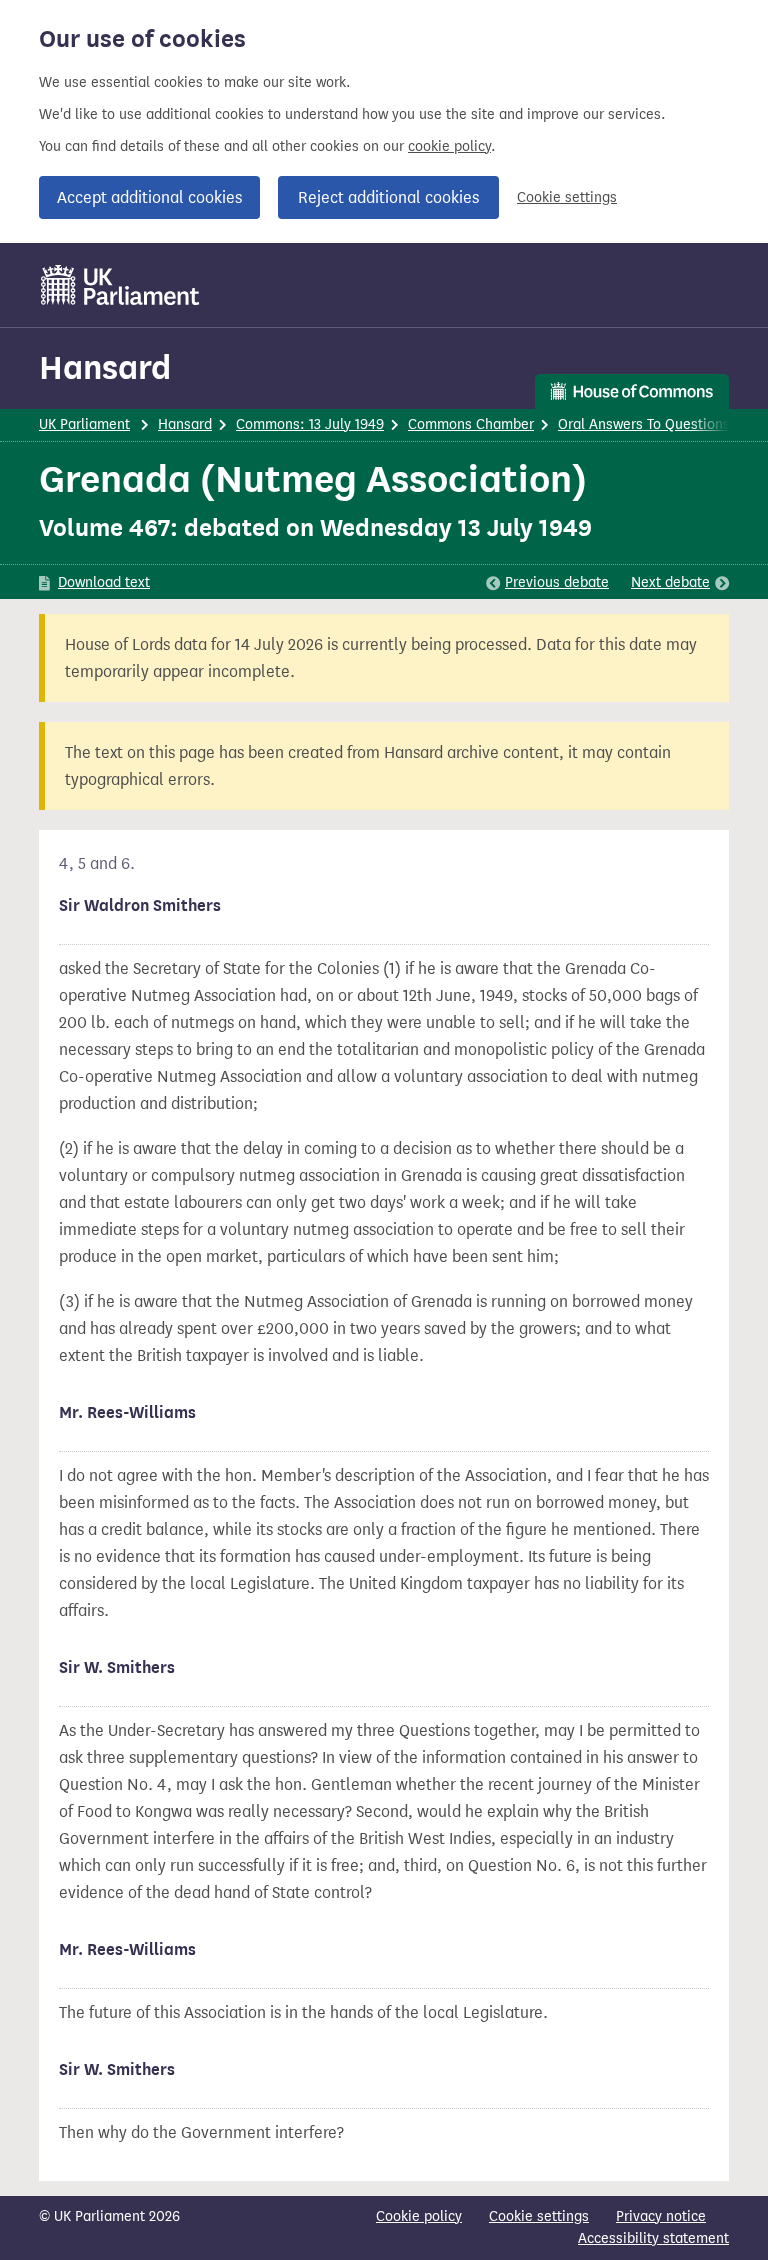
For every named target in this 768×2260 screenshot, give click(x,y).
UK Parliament (84, 424)
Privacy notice (661, 2216)
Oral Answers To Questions (644, 424)
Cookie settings (567, 197)
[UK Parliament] (120, 285)
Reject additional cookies (388, 197)
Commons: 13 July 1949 (310, 424)
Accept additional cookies (149, 197)
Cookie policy (419, 2216)
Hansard (105, 367)
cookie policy (449, 146)
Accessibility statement (653, 2238)
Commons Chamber (471, 424)
